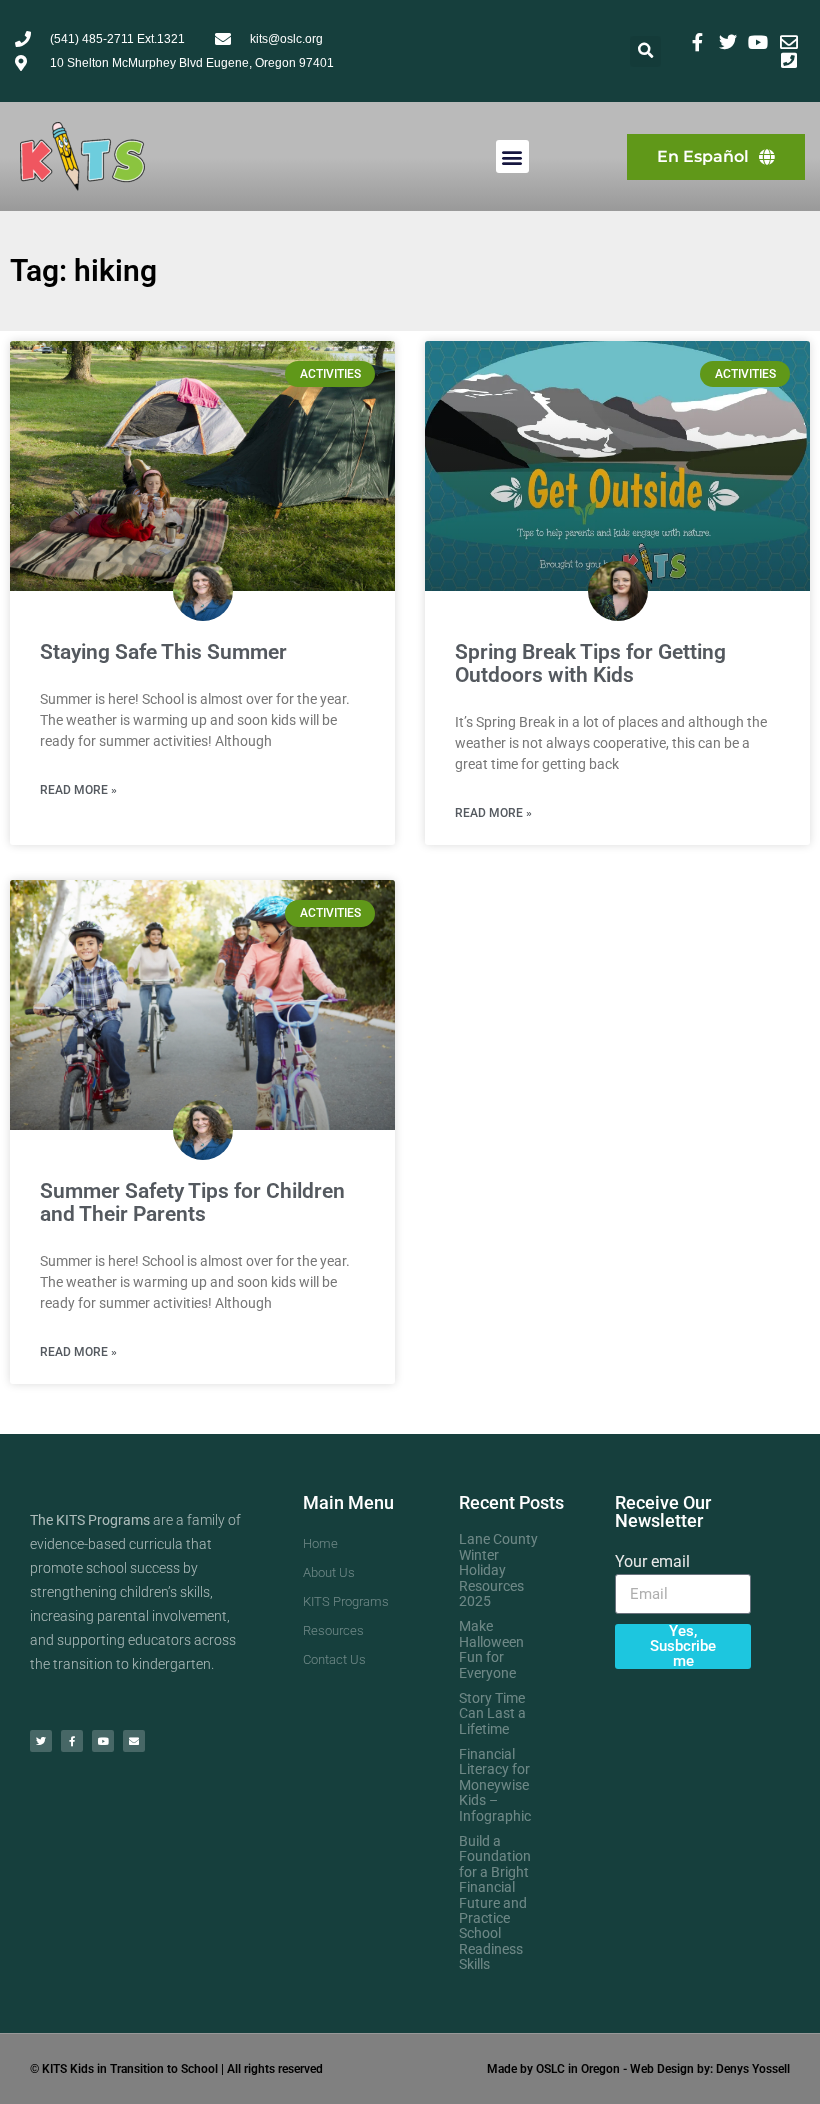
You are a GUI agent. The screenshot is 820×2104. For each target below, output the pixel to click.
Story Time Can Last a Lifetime (492, 1713)
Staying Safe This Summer (163, 652)
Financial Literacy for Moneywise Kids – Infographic (495, 1785)
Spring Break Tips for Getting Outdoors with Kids (590, 663)
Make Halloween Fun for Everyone (491, 1649)
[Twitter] (41, 1741)
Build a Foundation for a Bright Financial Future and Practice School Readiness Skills (495, 1902)
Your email (652, 1561)
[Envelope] (134, 1741)
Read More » (78, 790)
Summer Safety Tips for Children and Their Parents (192, 1202)
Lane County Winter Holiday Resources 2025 (498, 1570)
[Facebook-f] (72, 1741)
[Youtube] (103, 1741)
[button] (645, 51)
